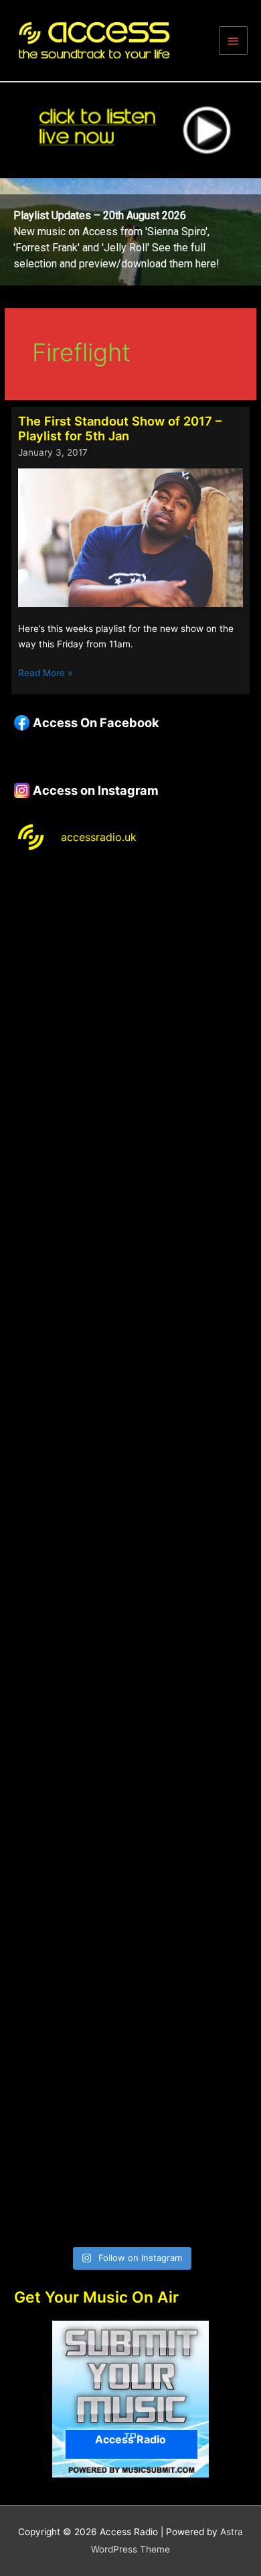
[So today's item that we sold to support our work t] (130, 1759)
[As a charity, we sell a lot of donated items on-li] (130, 2034)
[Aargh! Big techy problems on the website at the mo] (130, 1073)
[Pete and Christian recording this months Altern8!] (130, 1210)
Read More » (45, 674)
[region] (130, 232)
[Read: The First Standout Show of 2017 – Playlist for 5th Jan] (130, 537)
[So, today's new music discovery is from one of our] (130, 1347)
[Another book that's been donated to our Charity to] (130, 1621)
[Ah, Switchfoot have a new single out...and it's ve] (130, 1484)
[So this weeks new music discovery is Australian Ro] (130, 1896)
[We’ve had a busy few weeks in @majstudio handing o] (130, 935)
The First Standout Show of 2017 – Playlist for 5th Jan (120, 428)
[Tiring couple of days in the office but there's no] (130, 2170)
